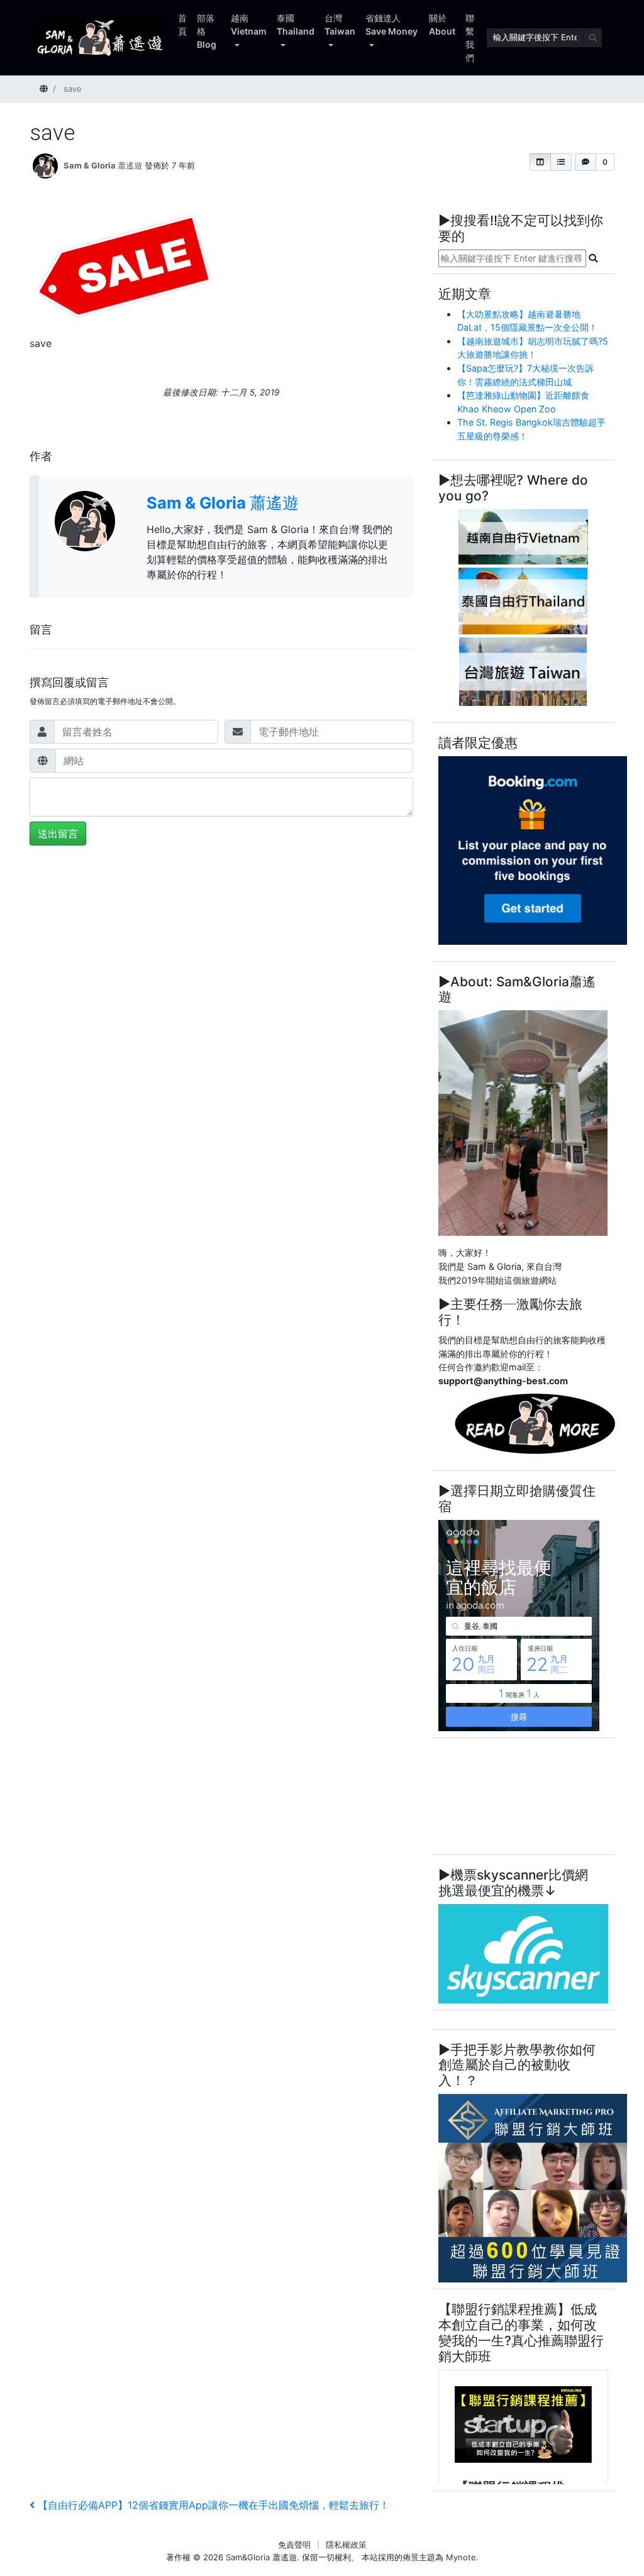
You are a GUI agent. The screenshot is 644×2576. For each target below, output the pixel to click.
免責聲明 (294, 2545)
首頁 (182, 25)
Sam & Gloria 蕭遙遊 (103, 165)
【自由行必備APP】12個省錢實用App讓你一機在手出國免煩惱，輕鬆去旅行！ (213, 2505)
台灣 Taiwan (340, 25)
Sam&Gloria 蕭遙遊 (261, 2557)
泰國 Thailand (296, 25)
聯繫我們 (470, 38)
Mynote (461, 2557)
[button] (540, 162)
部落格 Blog (207, 31)
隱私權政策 (346, 2545)
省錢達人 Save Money (391, 25)
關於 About (442, 25)
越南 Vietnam (249, 25)
